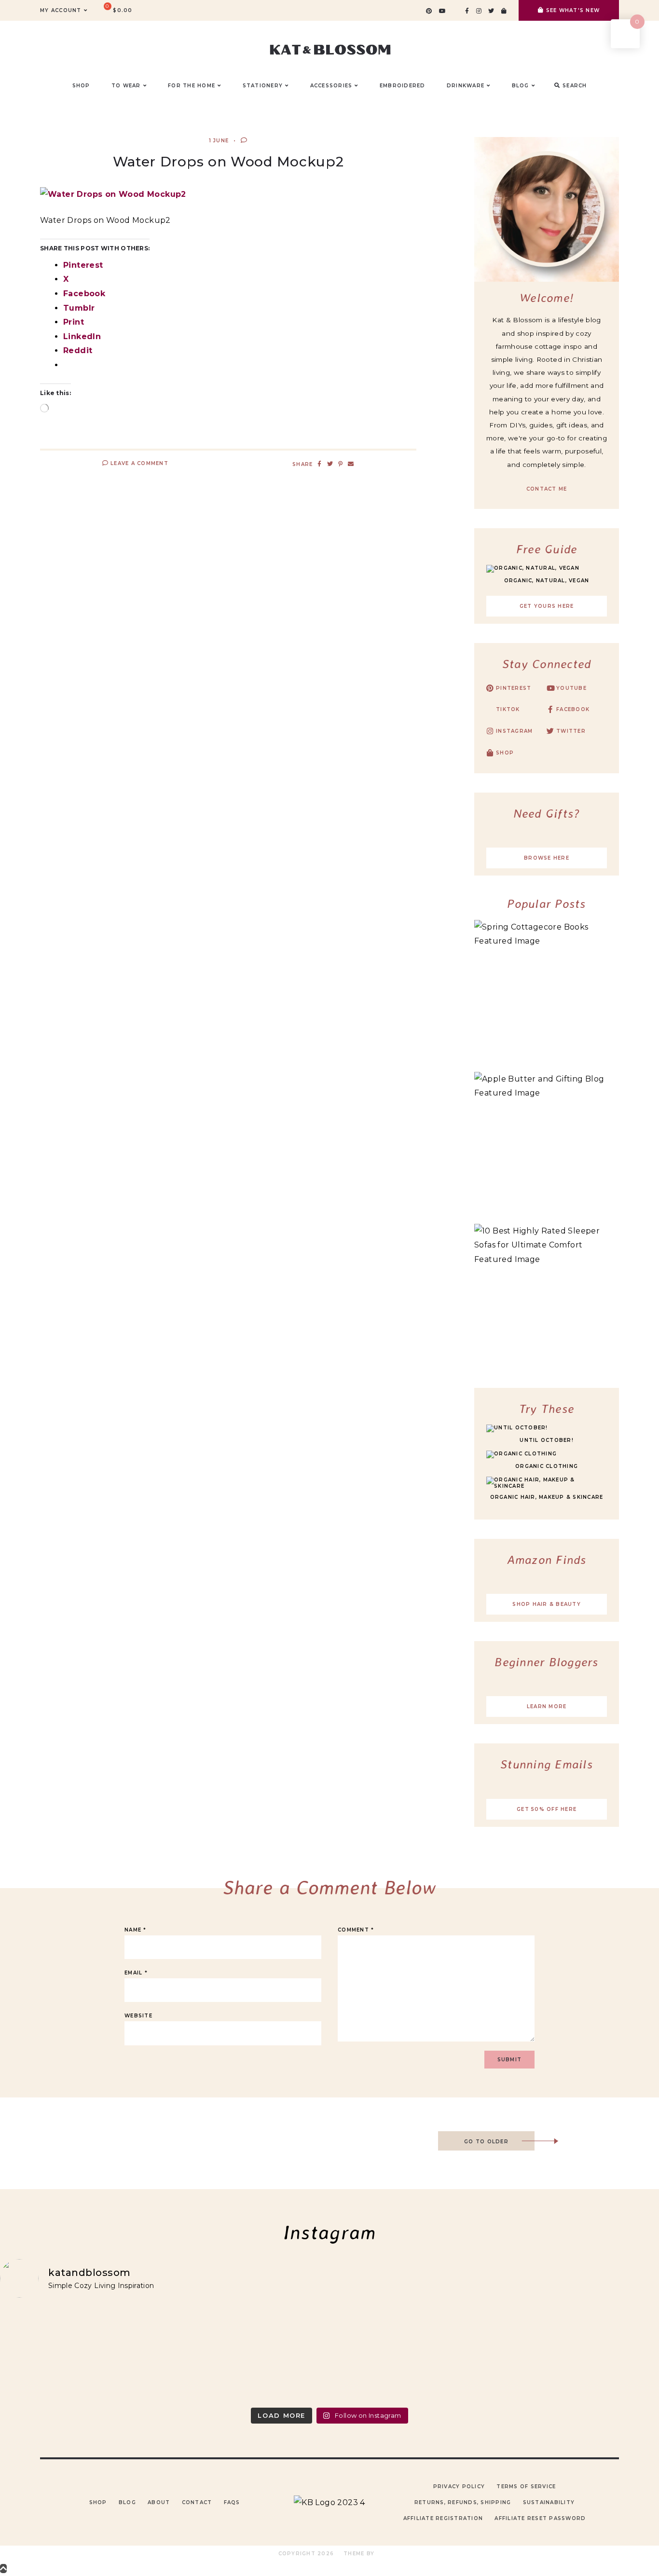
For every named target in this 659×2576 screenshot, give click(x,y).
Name (136, 1930)
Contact (197, 2502)
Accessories (331, 86)
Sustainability (549, 2502)
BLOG (521, 86)
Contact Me (547, 489)
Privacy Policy (459, 2487)
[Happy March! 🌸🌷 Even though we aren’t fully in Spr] (412, 2354)
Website (138, 2016)
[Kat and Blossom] (329, 2502)
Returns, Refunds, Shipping (463, 2502)
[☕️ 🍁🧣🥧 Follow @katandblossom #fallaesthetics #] (81, 2354)
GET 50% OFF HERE (547, 1809)
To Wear (126, 86)
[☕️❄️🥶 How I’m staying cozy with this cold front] (578, 2354)
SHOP (81, 86)
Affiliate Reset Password (540, 2518)
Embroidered (403, 86)
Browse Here (547, 858)
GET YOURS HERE (547, 606)
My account (61, 10)
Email (136, 1973)
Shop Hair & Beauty (547, 1604)
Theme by (360, 2554)
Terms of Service (526, 2487)
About (159, 2502)
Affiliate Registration (443, 2518)
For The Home (192, 86)
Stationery (263, 86)
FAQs (232, 2502)
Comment (356, 1930)
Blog (127, 2502)
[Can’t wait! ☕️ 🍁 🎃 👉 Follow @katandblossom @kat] (247, 2354)
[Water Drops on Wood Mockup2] (113, 194)
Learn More (547, 1706)
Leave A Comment (138, 463)
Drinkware (466, 86)
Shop (98, 2502)
